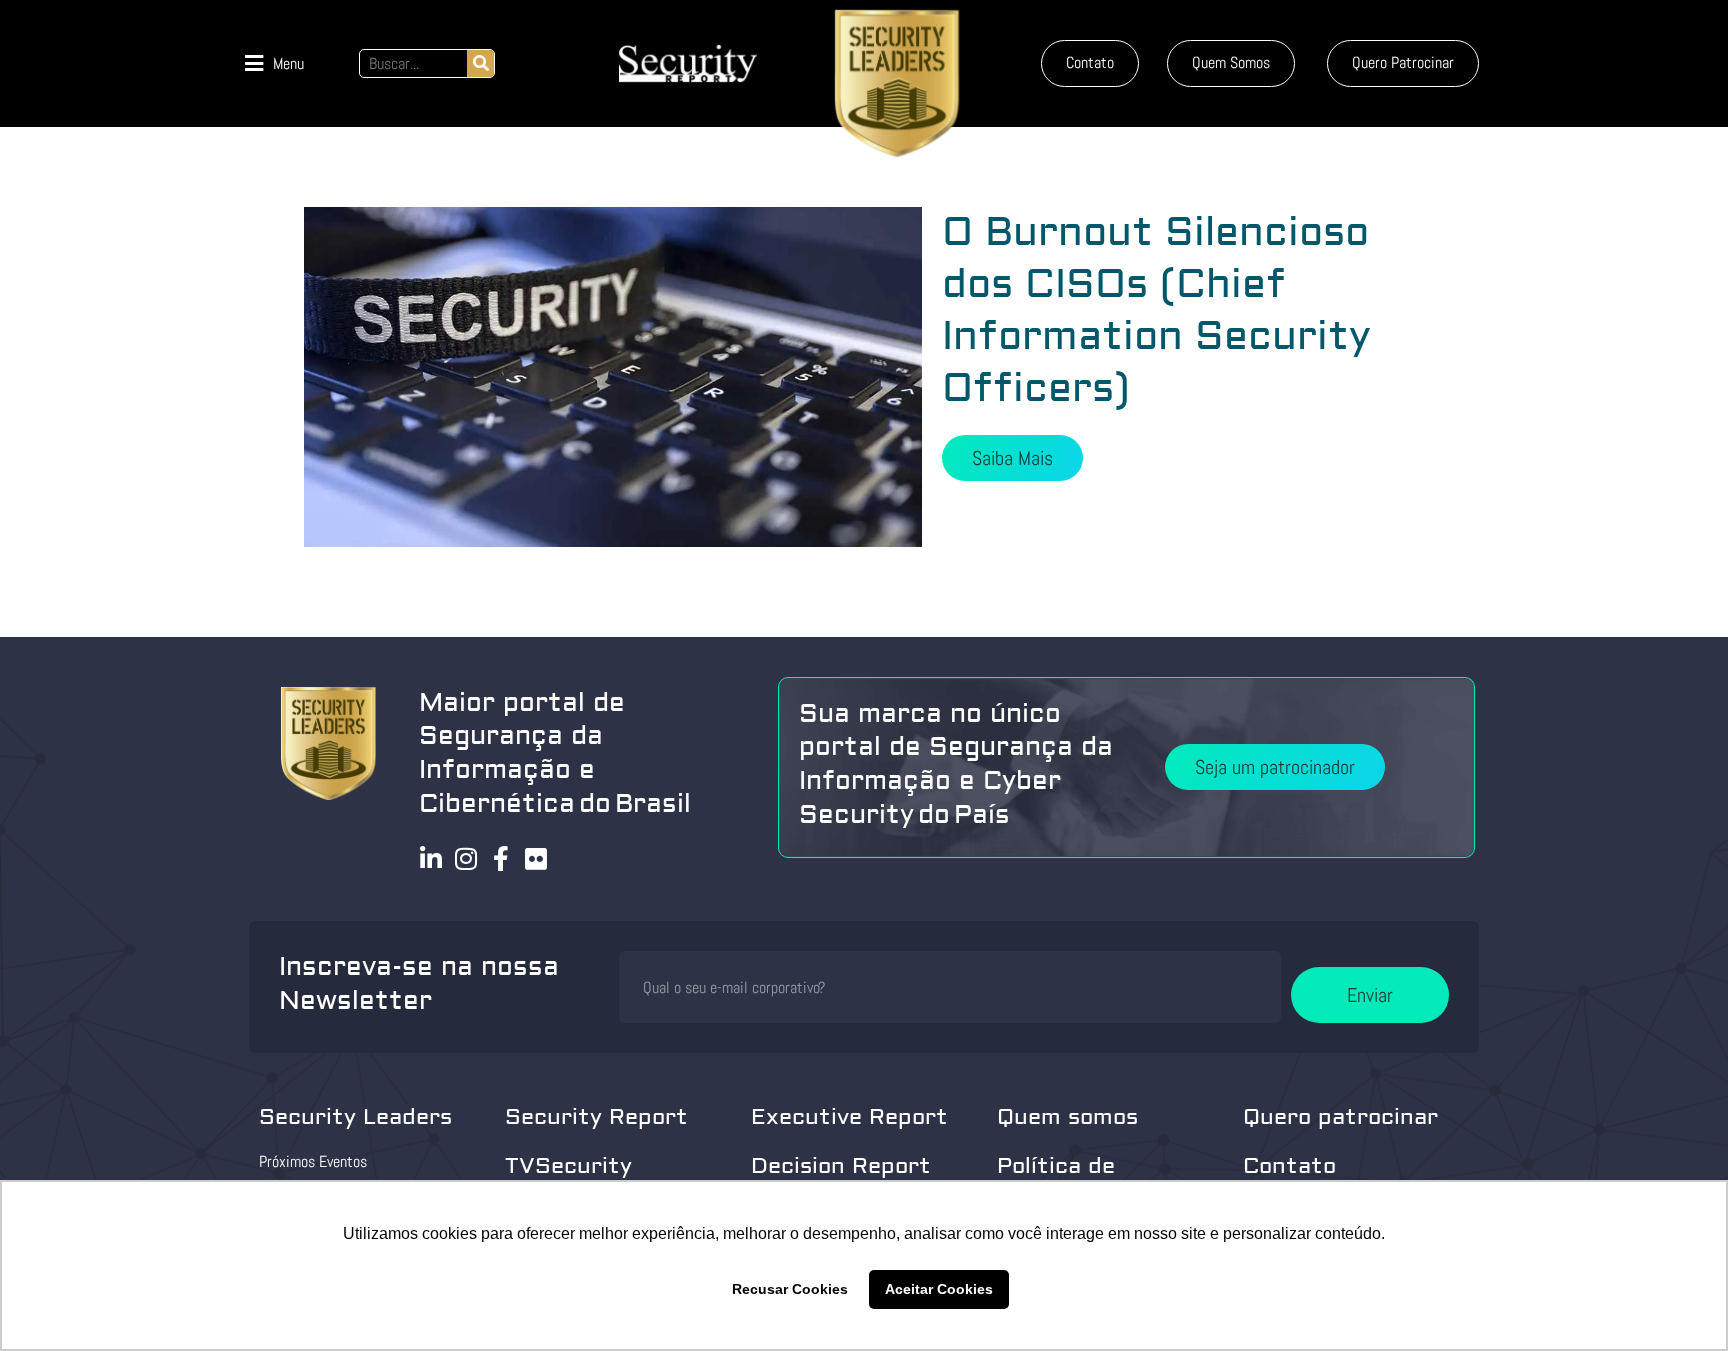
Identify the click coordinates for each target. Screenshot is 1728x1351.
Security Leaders (355, 1117)
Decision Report (841, 1166)
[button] (274, 63)
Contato (1289, 1166)
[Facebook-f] (501, 858)
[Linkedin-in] (431, 858)
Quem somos (1067, 1117)
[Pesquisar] (480, 63)
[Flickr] (536, 858)
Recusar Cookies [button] (790, 1289)
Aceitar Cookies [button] (939, 1289)
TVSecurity (568, 1166)
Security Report (596, 1117)
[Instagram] (466, 858)
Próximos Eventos (313, 1161)
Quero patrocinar (1340, 1117)
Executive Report (849, 1117)
